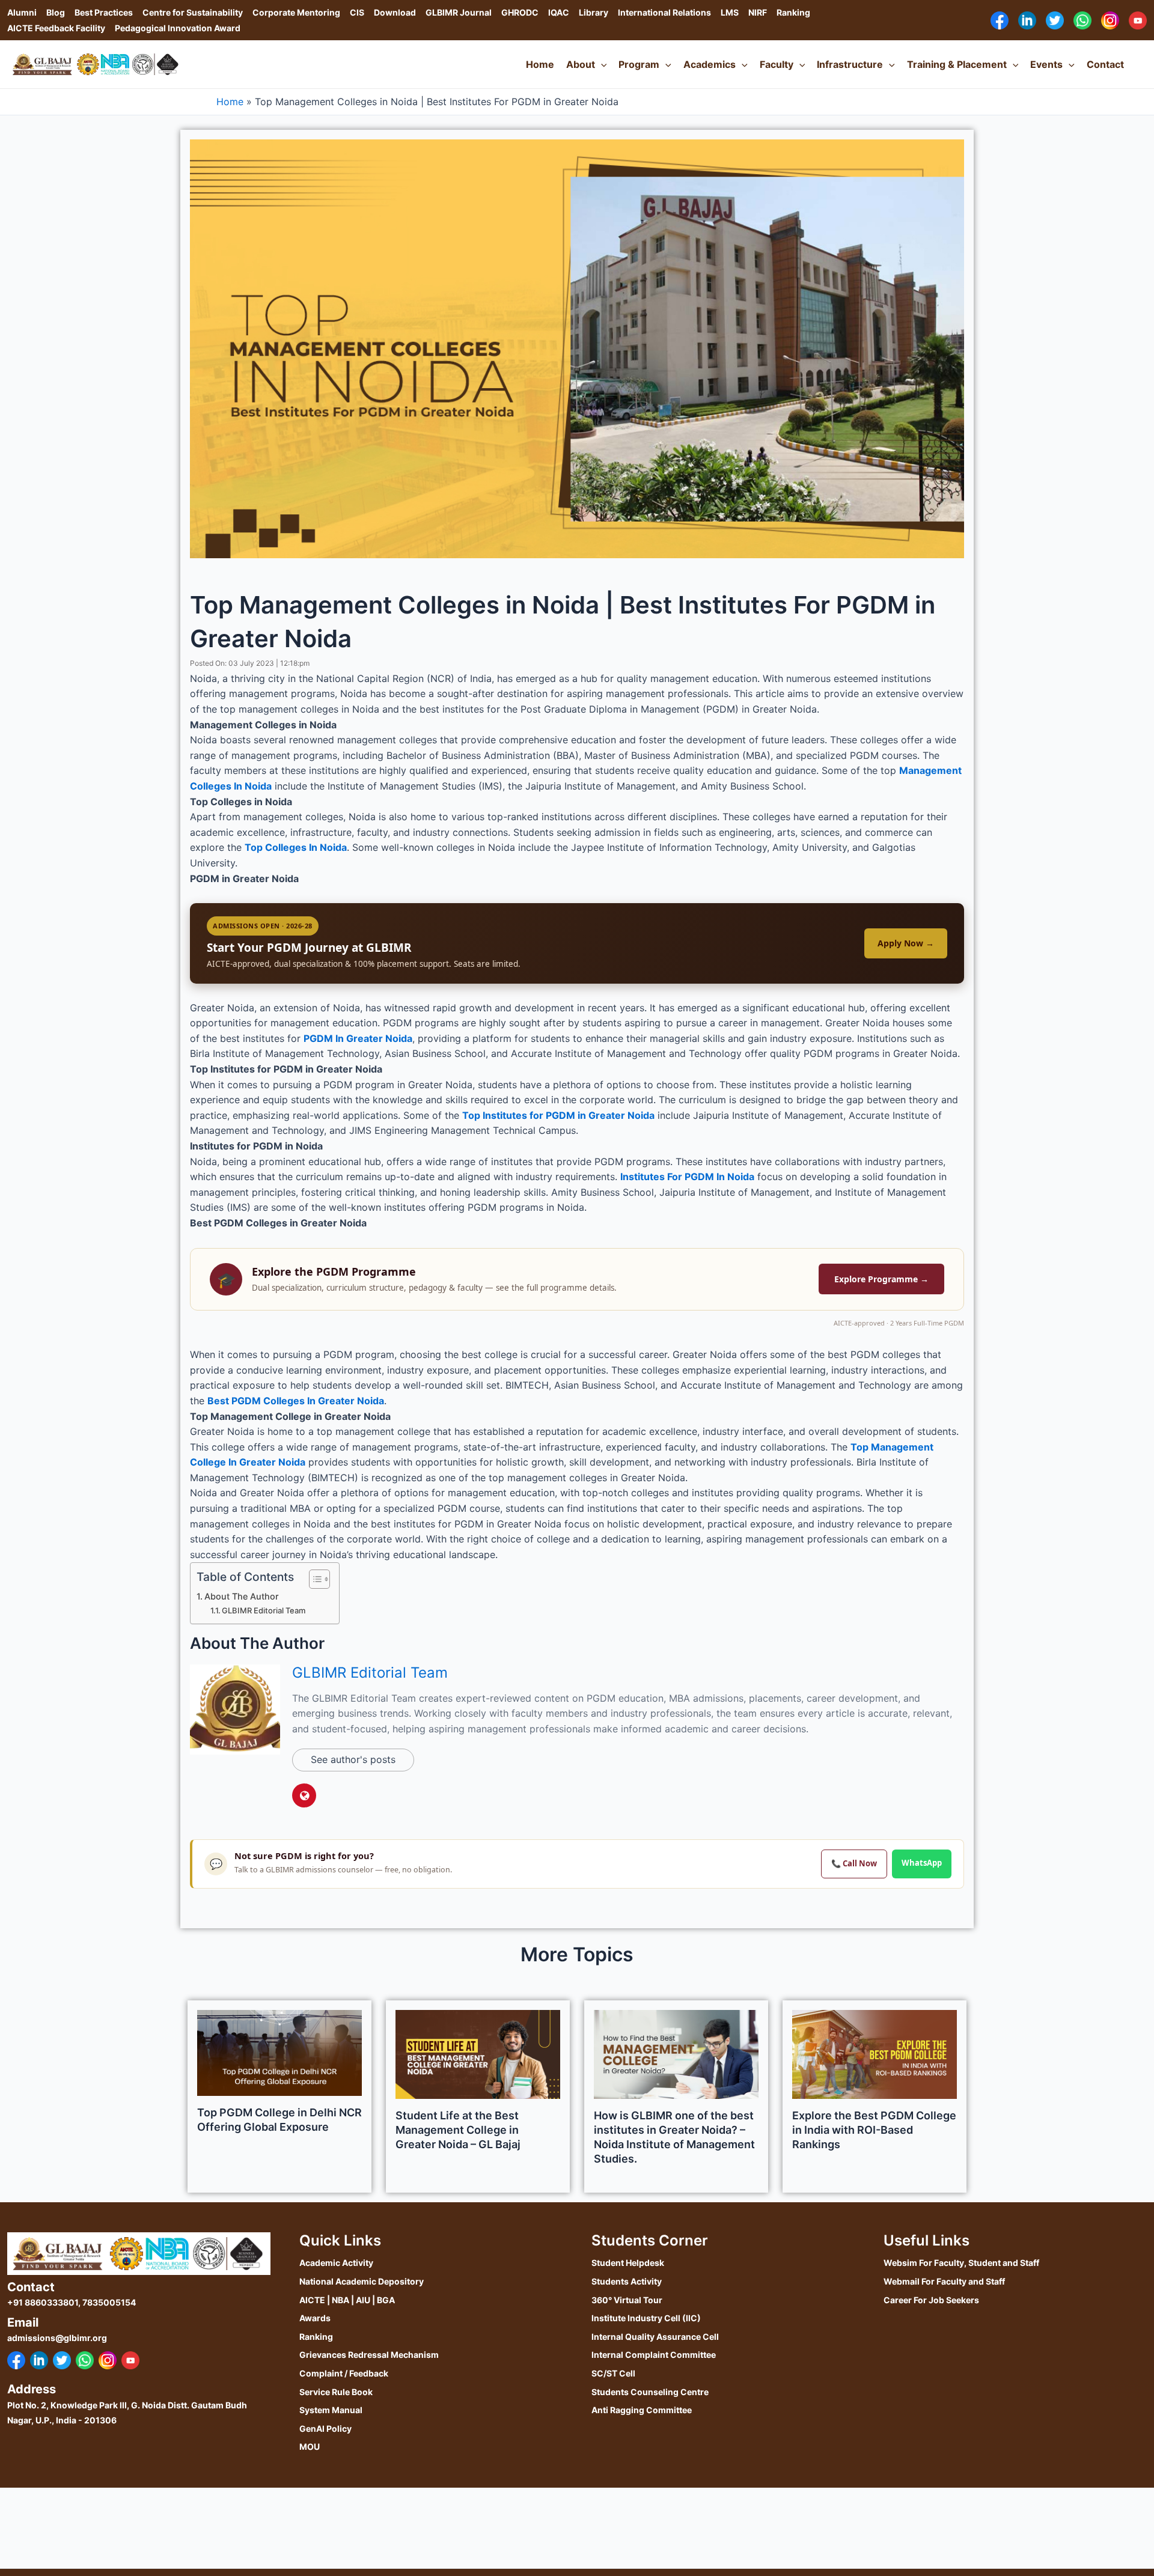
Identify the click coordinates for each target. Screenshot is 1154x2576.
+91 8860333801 (43, 2302)
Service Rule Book (336, 2392)
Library (594, 12)
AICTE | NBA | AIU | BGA (347, 2300)
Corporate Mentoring (296, 12)
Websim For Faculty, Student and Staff (961, 2263)
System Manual (331, 2410)
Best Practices (104, 12)
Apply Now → (906, 943)
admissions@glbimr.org (57, 2338)
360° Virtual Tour (627, 2300)
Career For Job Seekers (931, 2300)
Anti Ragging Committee (642, 2410)
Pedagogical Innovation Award (178, 28)
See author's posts (353, 1759)
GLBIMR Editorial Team (264, 1610)
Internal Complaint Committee (654, 2355)
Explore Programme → (881, 1279)
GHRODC (520, 12)
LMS (730, 12)
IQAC (559, 12)
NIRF (758, 12)
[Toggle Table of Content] (313, 1579)
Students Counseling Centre (650, 2392)
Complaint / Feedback (344, 2373)
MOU (310, 2447)
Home (540, 64)
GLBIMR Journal (459, 12)
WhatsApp (922, 1863)
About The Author (242, 1596)
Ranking (793, 12)
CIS (357, 12)
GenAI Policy (325, 2428)
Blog (56, 12)
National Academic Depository (362, 2281)
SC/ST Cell (613, 2373)
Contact (1105, 64)
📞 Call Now (854, 1863)
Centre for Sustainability (193, 12)
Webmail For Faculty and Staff (944, 2281)
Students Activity (627, 2281)
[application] (601, 64)
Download (395, 12)
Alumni (22, 12)
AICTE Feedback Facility (56, 28)
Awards (315, 2318)
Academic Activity (336, 2263)
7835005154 (109, 2302)
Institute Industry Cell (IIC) (646, 2318)
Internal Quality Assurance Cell (655, 2337)
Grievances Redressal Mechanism (369, 2355)
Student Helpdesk (628, 2263)
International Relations (664, 12)
